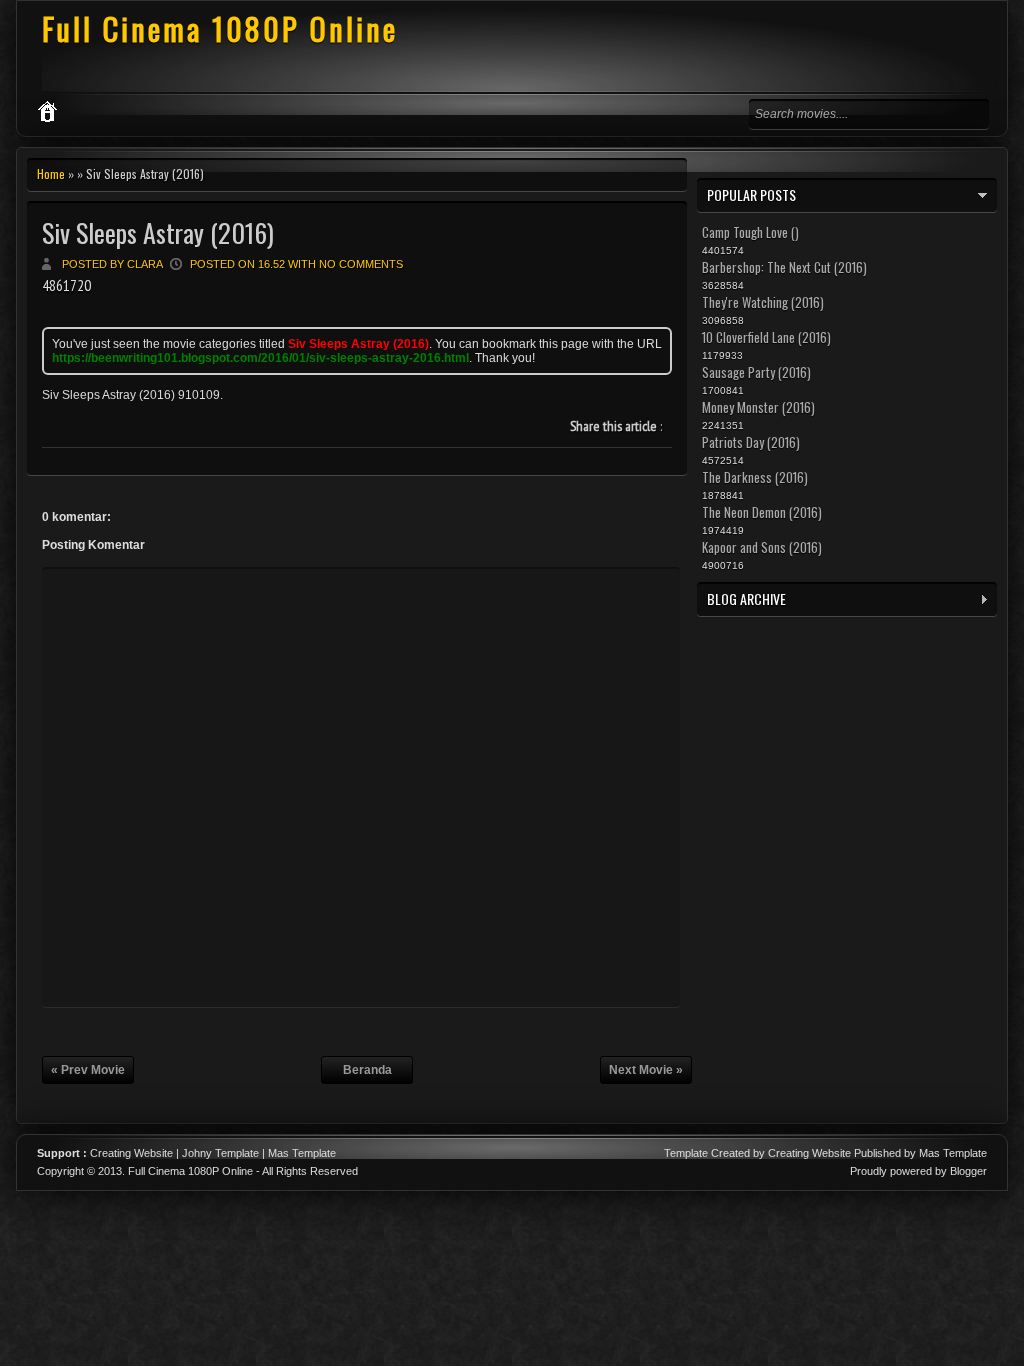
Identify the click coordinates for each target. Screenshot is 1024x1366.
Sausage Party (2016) (756, 372)
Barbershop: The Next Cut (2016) (784, 267)
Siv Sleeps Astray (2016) (158, 232)
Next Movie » (646, 1070)
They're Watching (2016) (763, 302)
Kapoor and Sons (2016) (762, 547)
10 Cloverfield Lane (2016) (766, 337)
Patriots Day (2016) (751, 442)
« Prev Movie (88, 1070)
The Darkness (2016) (755, 477)
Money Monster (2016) (758, 407)
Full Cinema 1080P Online (220, 28)
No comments (361, 264)
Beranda (367, 1070)
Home (51, 173)
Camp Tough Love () (750, 232)
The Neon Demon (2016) (762, 512)
